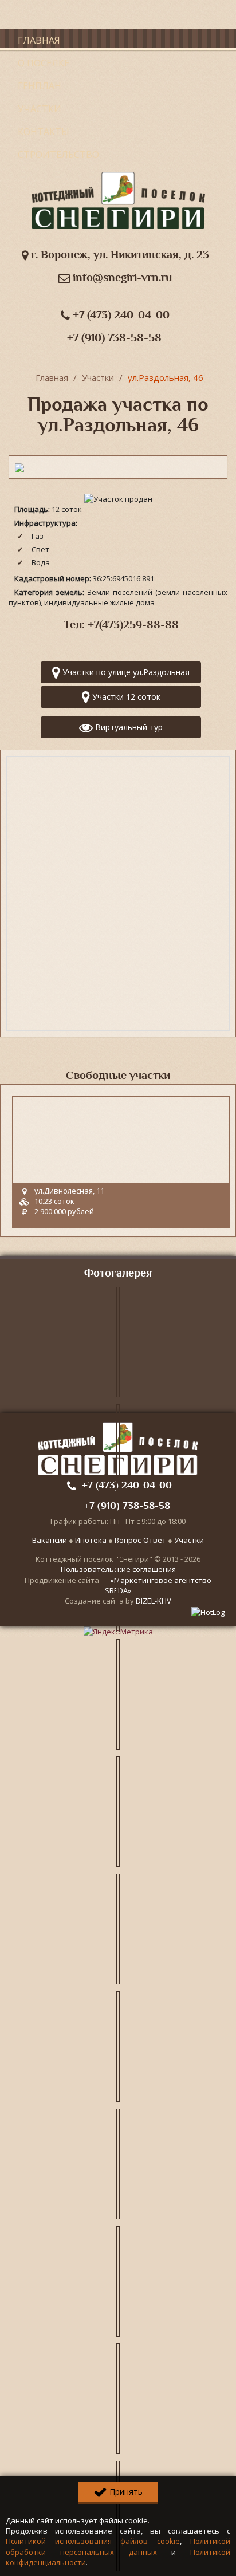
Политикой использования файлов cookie (93, 2541)
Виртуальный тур (128, 727)
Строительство (58, 155)
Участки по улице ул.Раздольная (125, 672)
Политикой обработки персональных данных (118, 2546)
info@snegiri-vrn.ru (121, 277)
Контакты (44, 132)
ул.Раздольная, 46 (166, 377)
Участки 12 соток (125, 697)
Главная (39, 40)
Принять (125, 2492)
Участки (40, 109)
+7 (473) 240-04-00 (120, 315)
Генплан (40, 86)
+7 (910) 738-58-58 (114, 338)
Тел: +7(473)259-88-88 (121, 625)
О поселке (44, 63)
